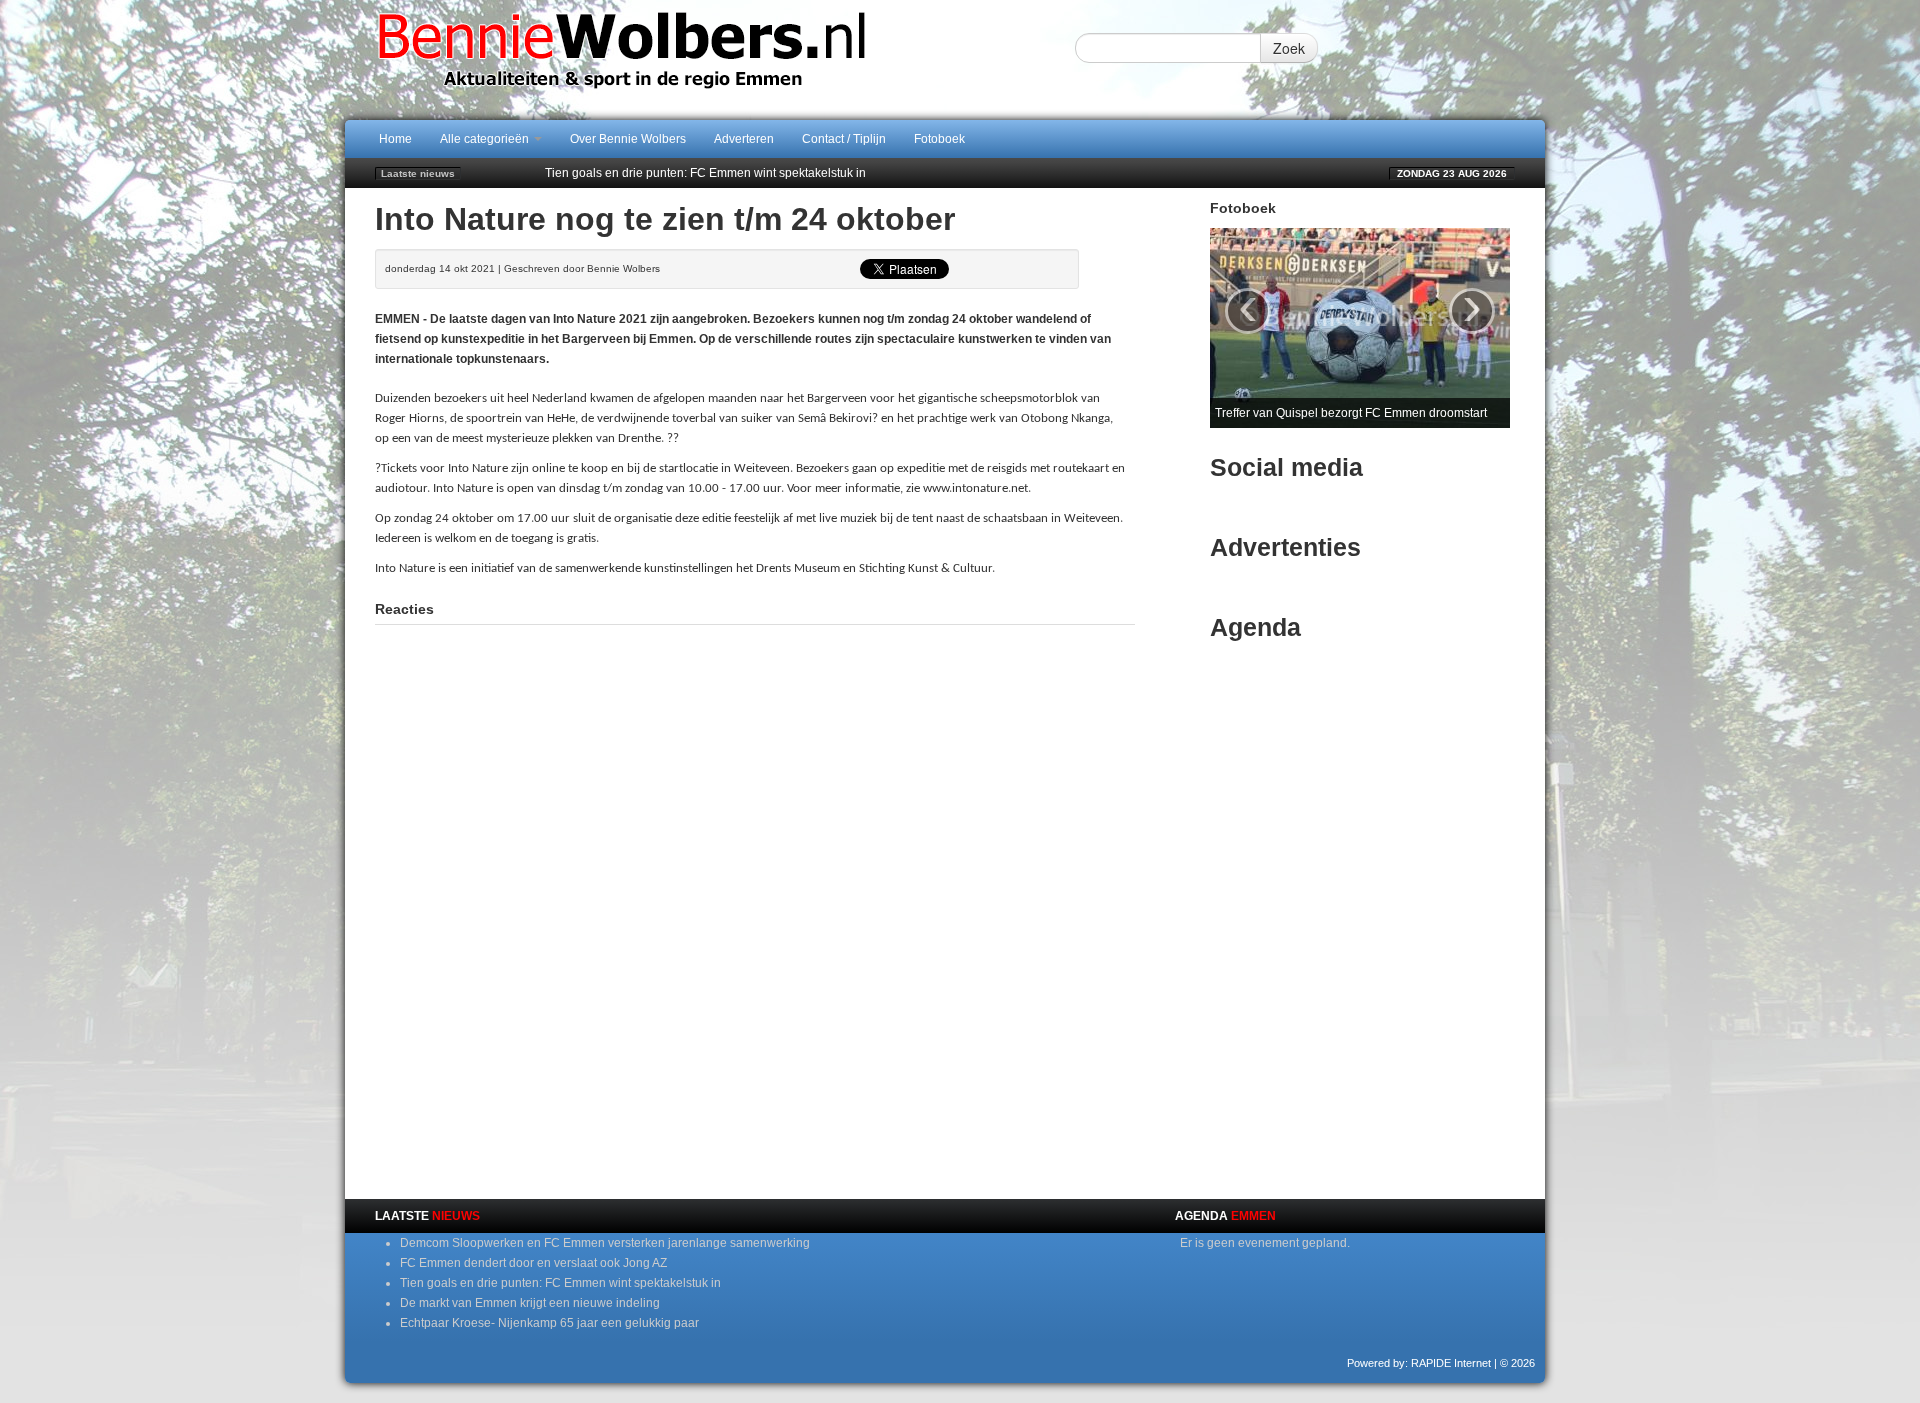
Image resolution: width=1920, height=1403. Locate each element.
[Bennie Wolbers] (685, 59)
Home (395, 139)
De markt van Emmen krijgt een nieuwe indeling (530, 1303)
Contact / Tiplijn (844, 139)
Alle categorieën (486, 139)
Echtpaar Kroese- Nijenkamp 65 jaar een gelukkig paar (549, 1323)
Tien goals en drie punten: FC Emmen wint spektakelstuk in (705, 173)
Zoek (1289, 48)
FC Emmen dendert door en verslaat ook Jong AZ (533, 1263)
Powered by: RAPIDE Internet (1419, 1363)
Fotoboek (939, 139)
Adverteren (744, 139)
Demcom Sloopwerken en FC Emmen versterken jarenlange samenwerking (605, 1243)
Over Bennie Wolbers (628, 139)
